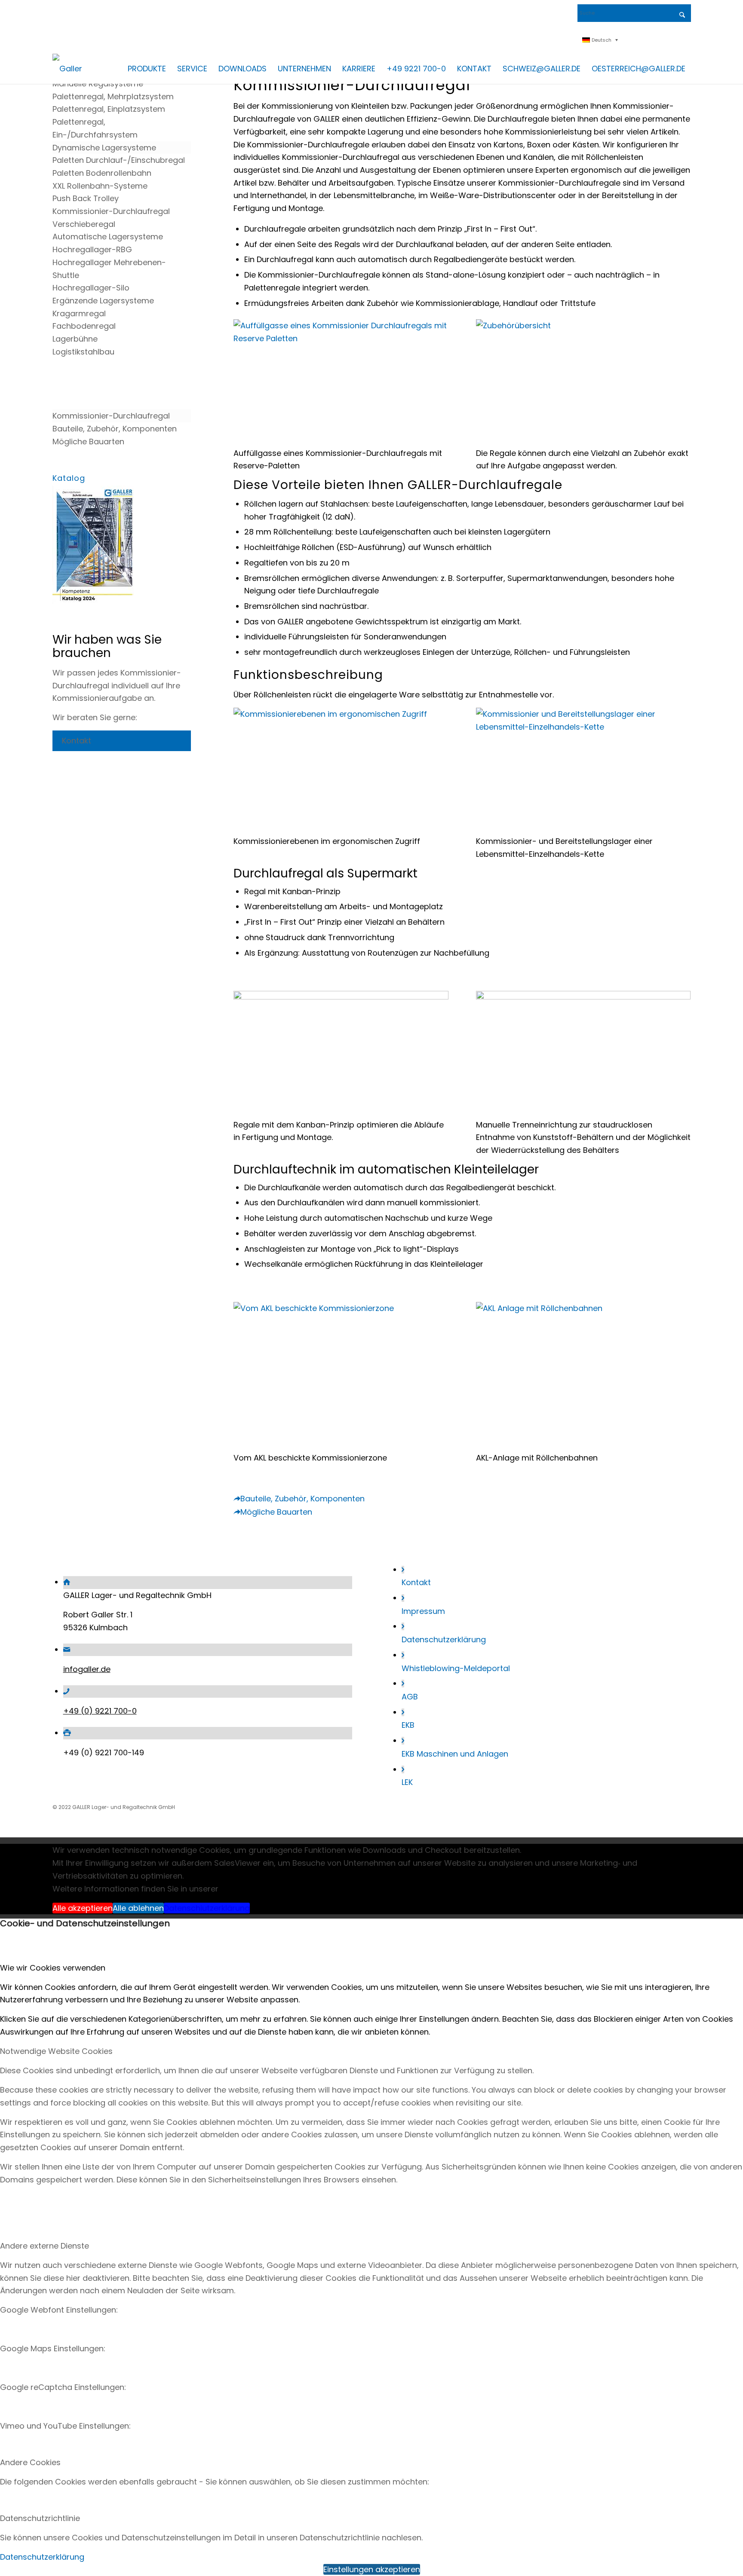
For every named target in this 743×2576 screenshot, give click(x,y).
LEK (407, 1782)
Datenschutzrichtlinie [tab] (40, 2518)
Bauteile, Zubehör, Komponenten (115, 429)
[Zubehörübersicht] (583, 325)
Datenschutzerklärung (444, 1639)
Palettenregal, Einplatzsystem (109, 109)
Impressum (423, 1611)
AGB (410, 1697)
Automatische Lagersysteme (108, 237)
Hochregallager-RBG (92, 249)
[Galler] (67, 69)
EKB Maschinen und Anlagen (455, 1754)
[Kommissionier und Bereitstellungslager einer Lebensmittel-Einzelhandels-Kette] (583, 727)
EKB (408, 1725)
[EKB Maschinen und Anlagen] (403, 1741)
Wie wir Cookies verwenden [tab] (53, 1968)
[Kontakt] (403, 1570)
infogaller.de (87, 1669)
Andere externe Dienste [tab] (45, 2246)
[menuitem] (147, 69)
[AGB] (403, 1684)
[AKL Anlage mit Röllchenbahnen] (583, 1308)
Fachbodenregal (84, 326)
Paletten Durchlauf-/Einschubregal (119, 160)
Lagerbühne (75, 339)
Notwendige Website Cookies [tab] (56, 2051)
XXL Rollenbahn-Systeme (100, 186)
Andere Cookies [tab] (30, 2462)
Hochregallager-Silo (91, 288)
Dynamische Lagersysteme (104, 148)
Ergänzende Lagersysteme (103, 301)
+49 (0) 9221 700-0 (100, 1711)
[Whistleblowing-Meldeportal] (403, 1655)
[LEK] (403, 1769)
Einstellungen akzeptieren (372, 2569)
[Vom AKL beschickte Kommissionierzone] (341, 1308)
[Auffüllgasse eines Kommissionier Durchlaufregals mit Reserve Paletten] (341, 338)
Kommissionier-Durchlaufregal (111, 211)
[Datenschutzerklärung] (403, 1626)
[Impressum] (403, 1598)
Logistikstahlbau (83, 352)
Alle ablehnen (138, 1908)
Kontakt (416, 1582)
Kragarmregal (79, 313)
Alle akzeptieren (83, 1908)
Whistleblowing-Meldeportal (456, 1668)
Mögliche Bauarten (88, 442)
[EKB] (403, 1712)
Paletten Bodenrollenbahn (102, 173)
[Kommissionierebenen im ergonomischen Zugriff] (341, 714)
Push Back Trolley (86, 198)
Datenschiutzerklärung (207, 1908)
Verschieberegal (84, 224)
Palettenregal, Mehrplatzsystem (113, 96)
